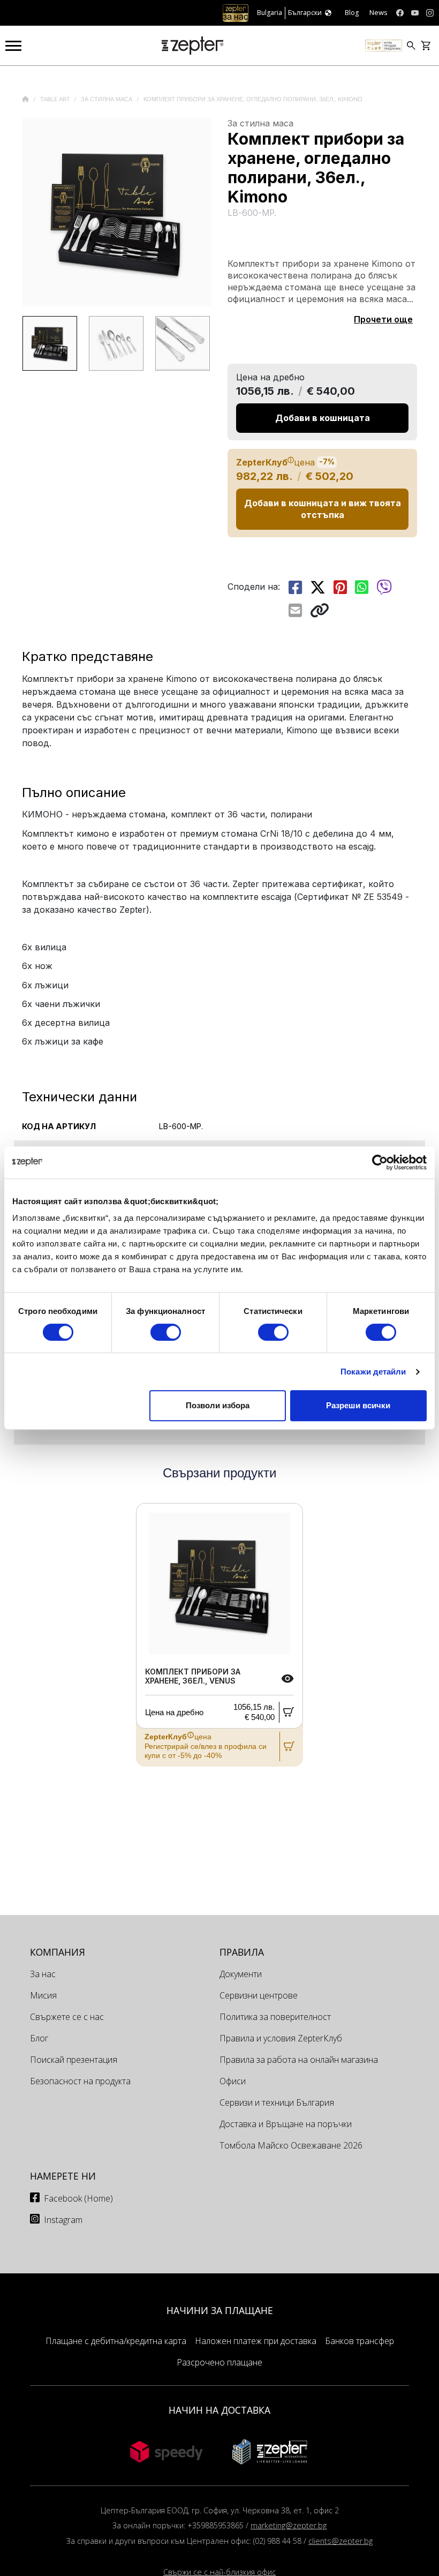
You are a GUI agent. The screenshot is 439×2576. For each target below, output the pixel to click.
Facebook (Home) (78, 2198)
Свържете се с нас (67, 2017)
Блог (39, 2038)
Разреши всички (358, 1405)
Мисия (43, 1995)
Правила (242, 1952)
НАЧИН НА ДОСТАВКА (219, 2410)
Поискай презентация (74, 2060)
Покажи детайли (373, 1372)
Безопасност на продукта (80, 2081)
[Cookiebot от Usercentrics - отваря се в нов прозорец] (380, 1162)
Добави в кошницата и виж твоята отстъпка (323, 509)
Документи (241, 1974)
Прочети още (383, 319)
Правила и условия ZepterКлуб (281, 2038)
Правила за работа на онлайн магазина (299, 2060)
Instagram (63, 2220)
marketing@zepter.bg (289, 2525)
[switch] (166, 1332)
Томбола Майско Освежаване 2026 (291, 2145)
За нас (43, 1974)
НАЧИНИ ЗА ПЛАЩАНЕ (220, 2310)
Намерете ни (63, 2176)
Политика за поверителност (275, 2017)
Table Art (56, 99)
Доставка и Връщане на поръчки (286, 2124)
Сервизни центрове (259, 1995)
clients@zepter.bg (340, 2541)
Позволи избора (218, 1405)
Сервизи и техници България (277, 2102)
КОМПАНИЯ (58, 1952)
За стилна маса (107, 99)
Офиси (233, 2081)
